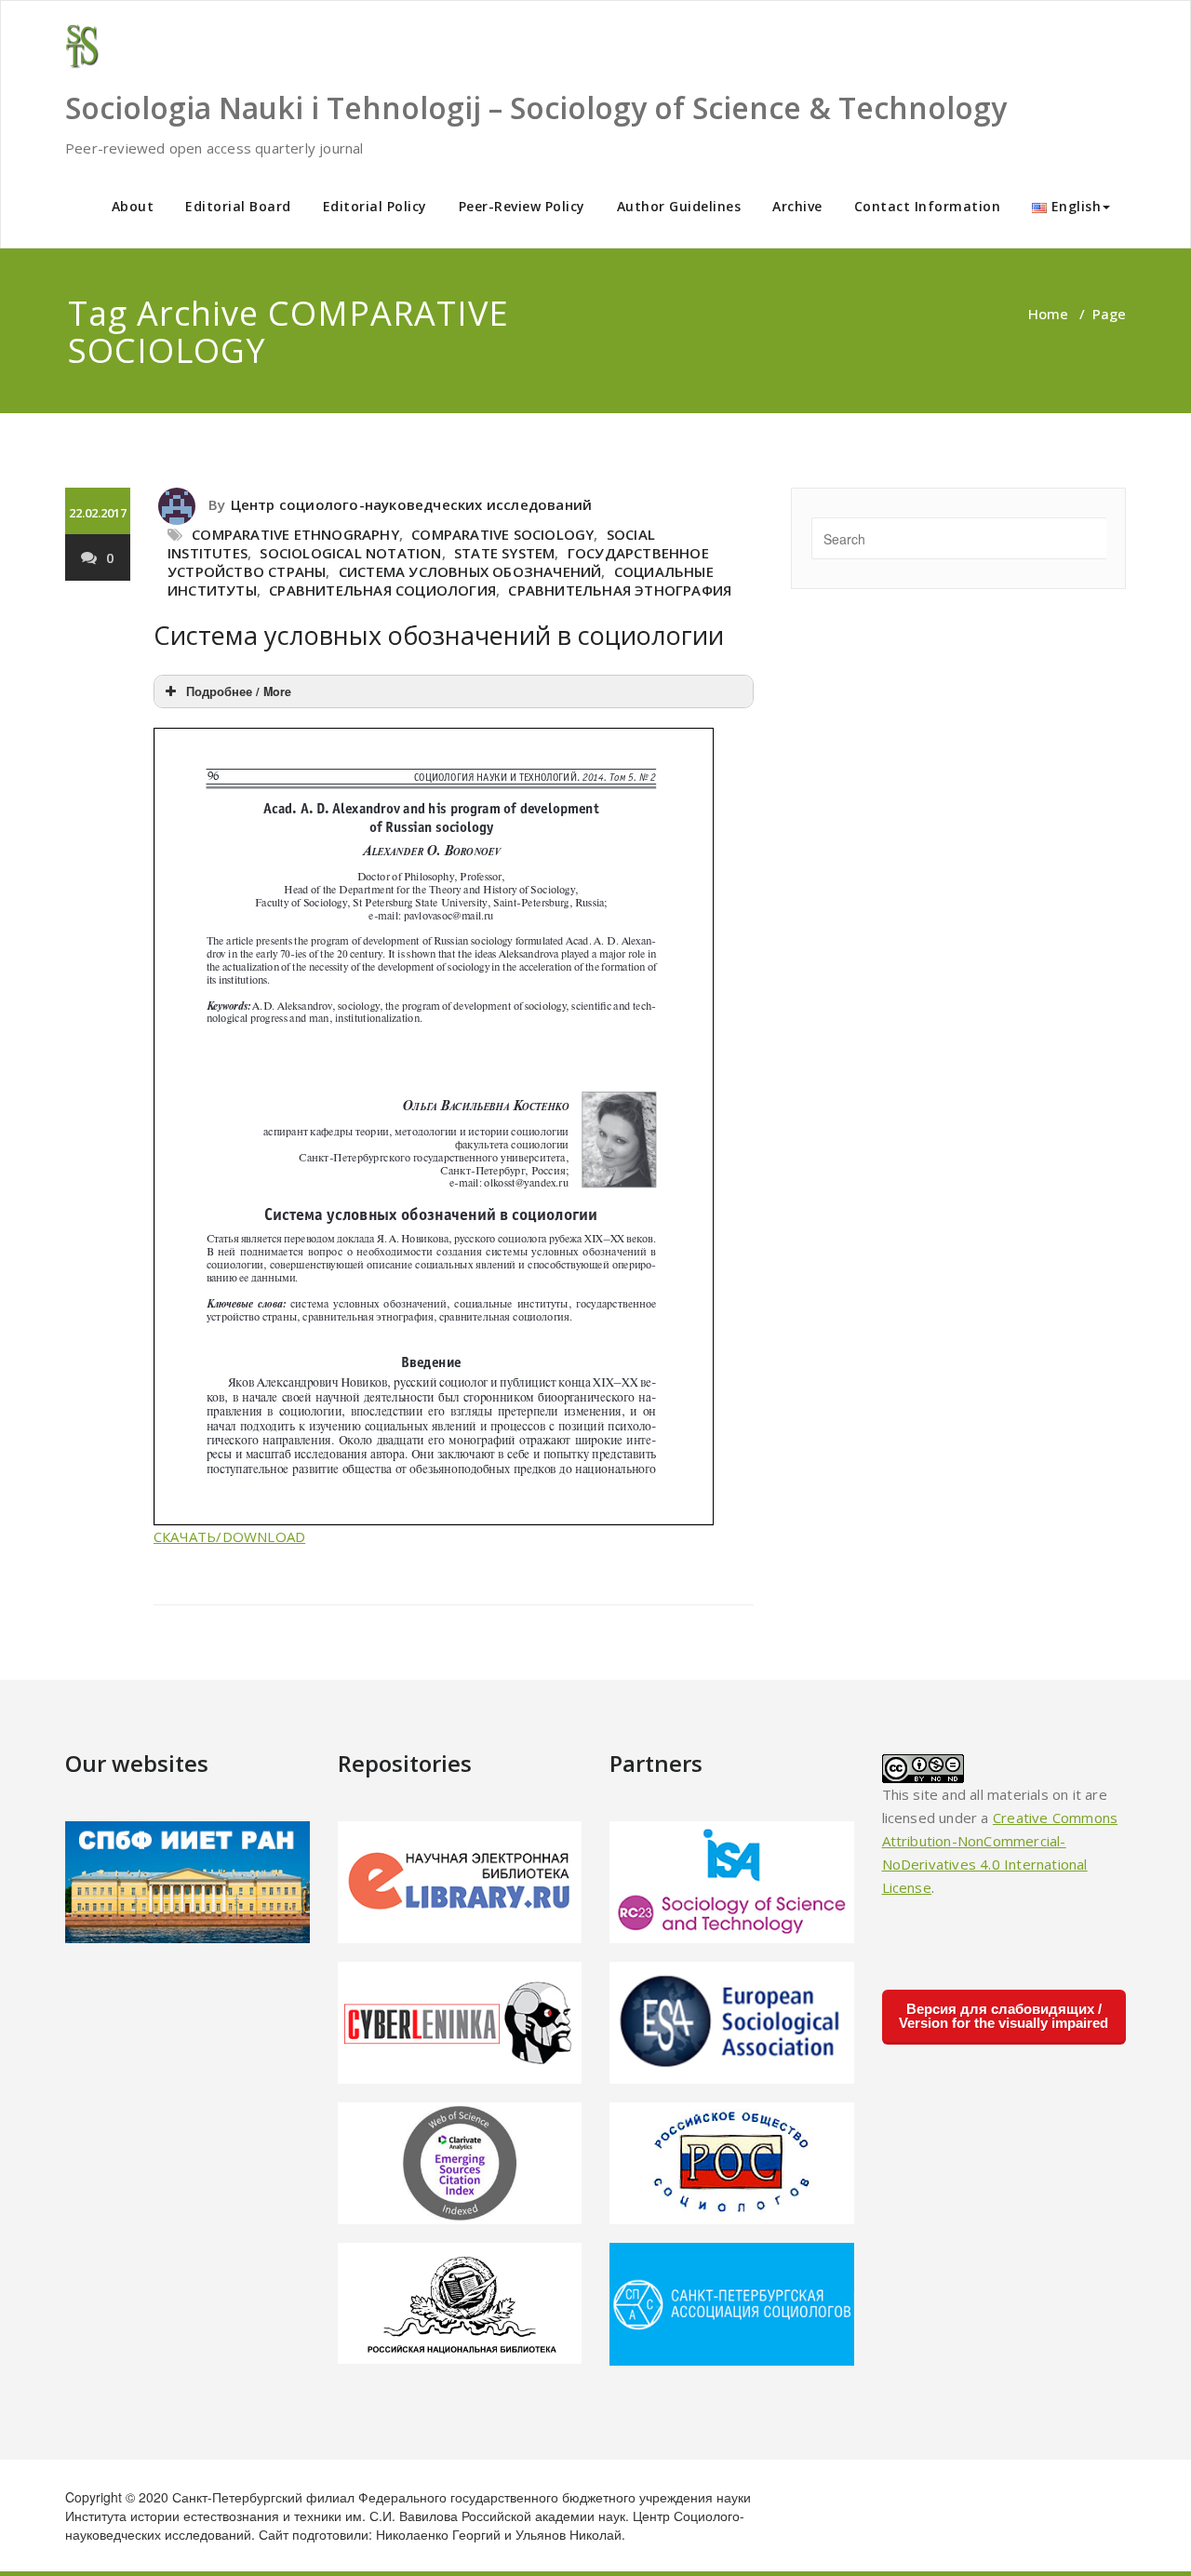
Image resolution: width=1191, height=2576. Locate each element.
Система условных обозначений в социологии (439, 635)
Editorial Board (238, 206)
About (133, 206)
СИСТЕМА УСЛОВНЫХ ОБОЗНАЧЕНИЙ (470, 571)
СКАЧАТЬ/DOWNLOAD (229, 1536)
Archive (797, 206)
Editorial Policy (375, 206)
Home (1048, 314)
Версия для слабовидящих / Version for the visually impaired (1004, 2016)
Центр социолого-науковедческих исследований (412, 504)
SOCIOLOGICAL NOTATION (350, 553)
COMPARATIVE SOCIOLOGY (502, 534)
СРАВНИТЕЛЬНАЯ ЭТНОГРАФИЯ (620, 590)
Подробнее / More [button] (239, 691)
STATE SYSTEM (504, 553)
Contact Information (928, 206)
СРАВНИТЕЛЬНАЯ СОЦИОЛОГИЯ (382, 590)
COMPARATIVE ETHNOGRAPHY (295, 534)
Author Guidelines (679, 206)
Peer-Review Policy (522, 206)
